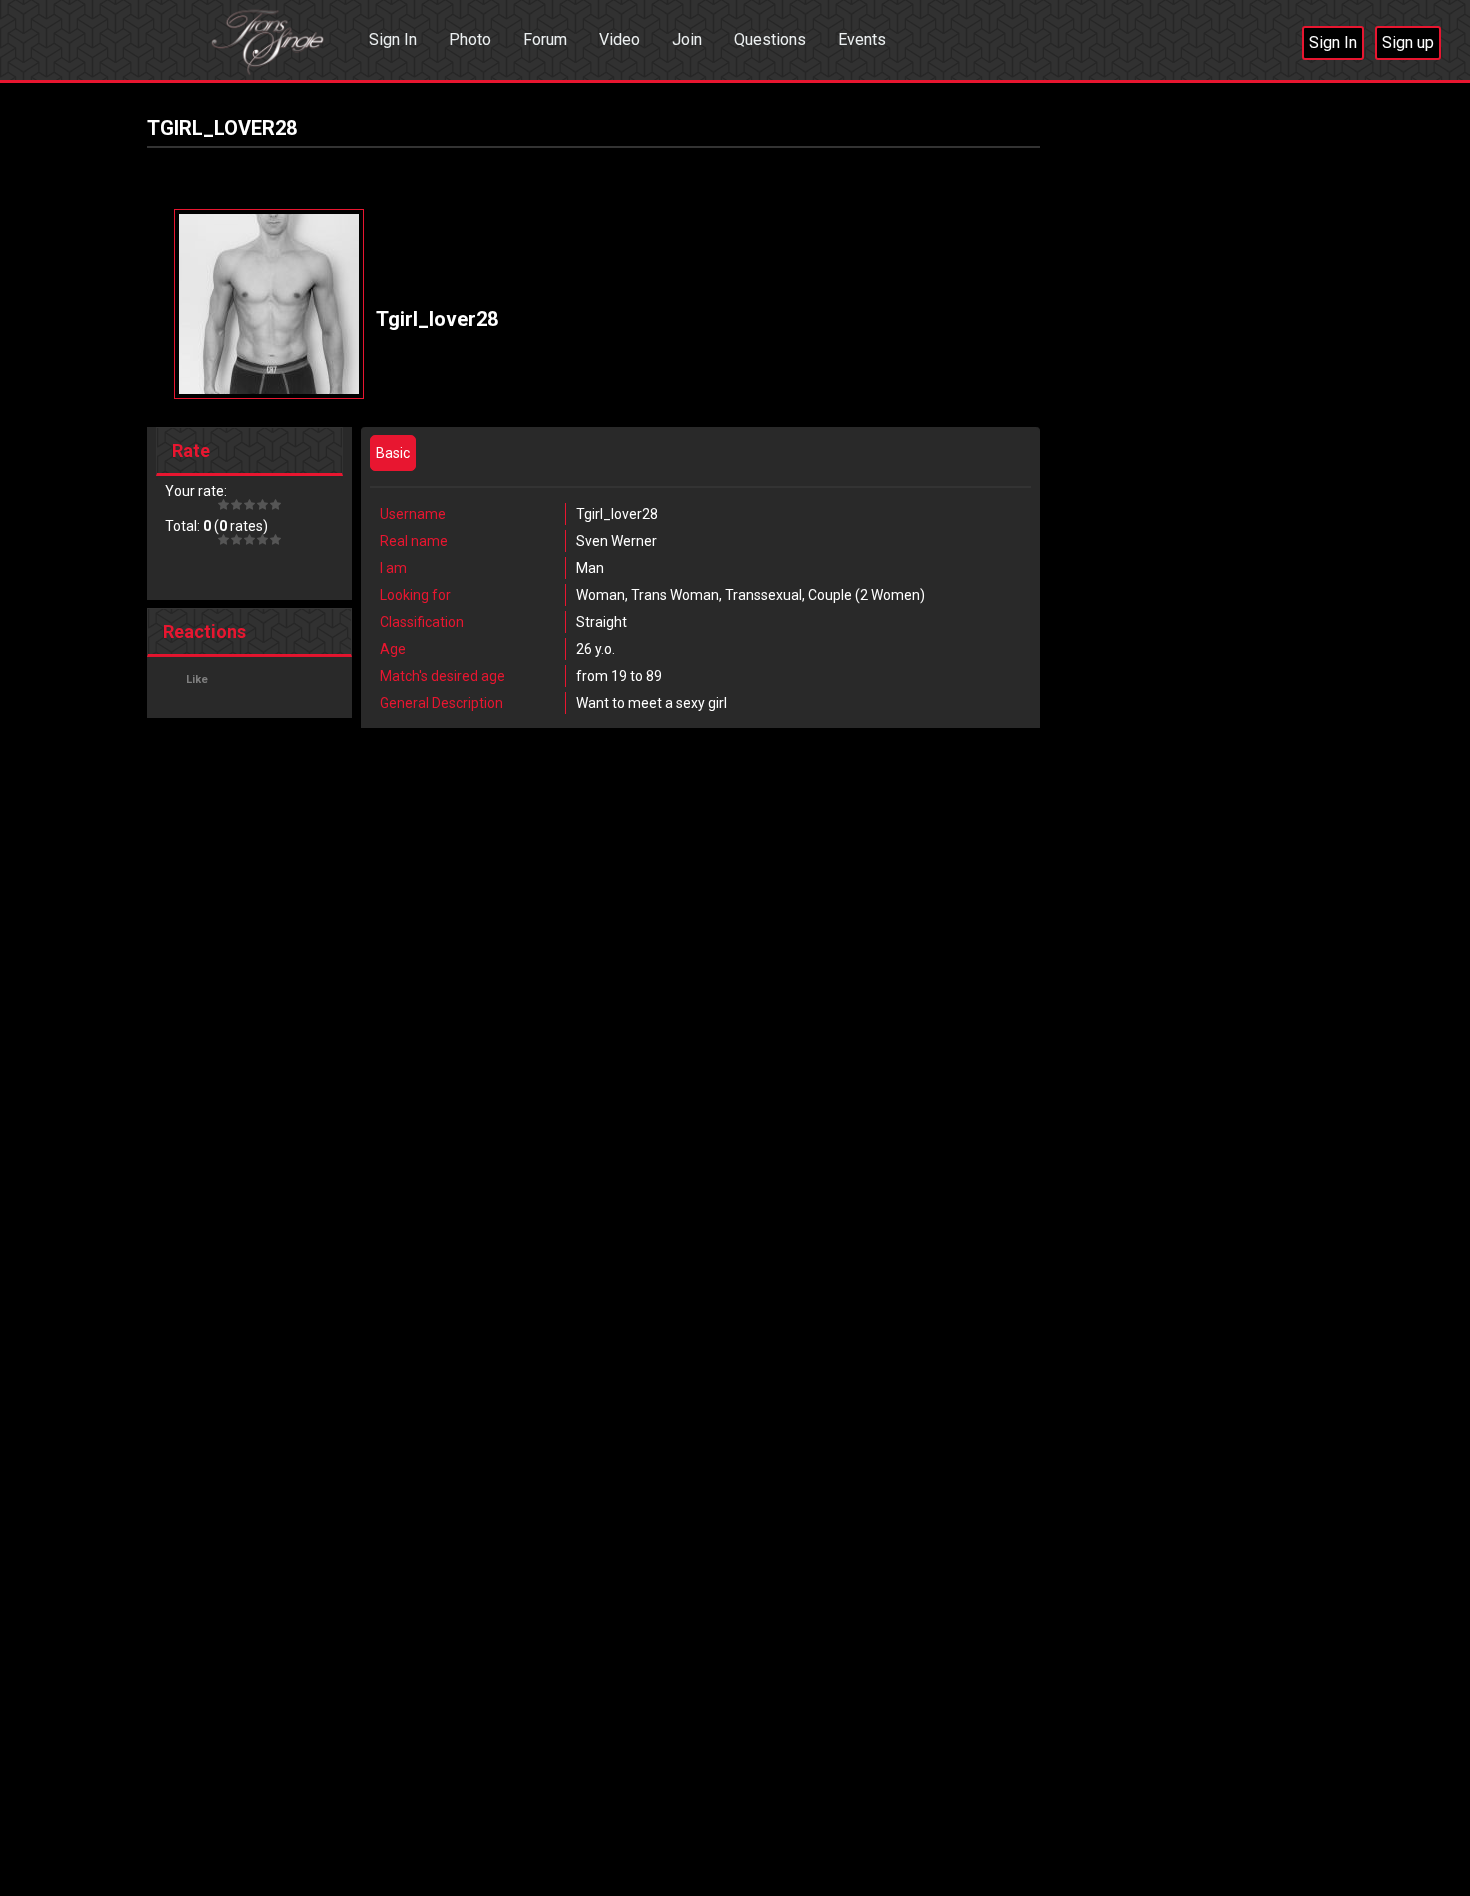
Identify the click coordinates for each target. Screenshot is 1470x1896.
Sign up (1408, 42)
